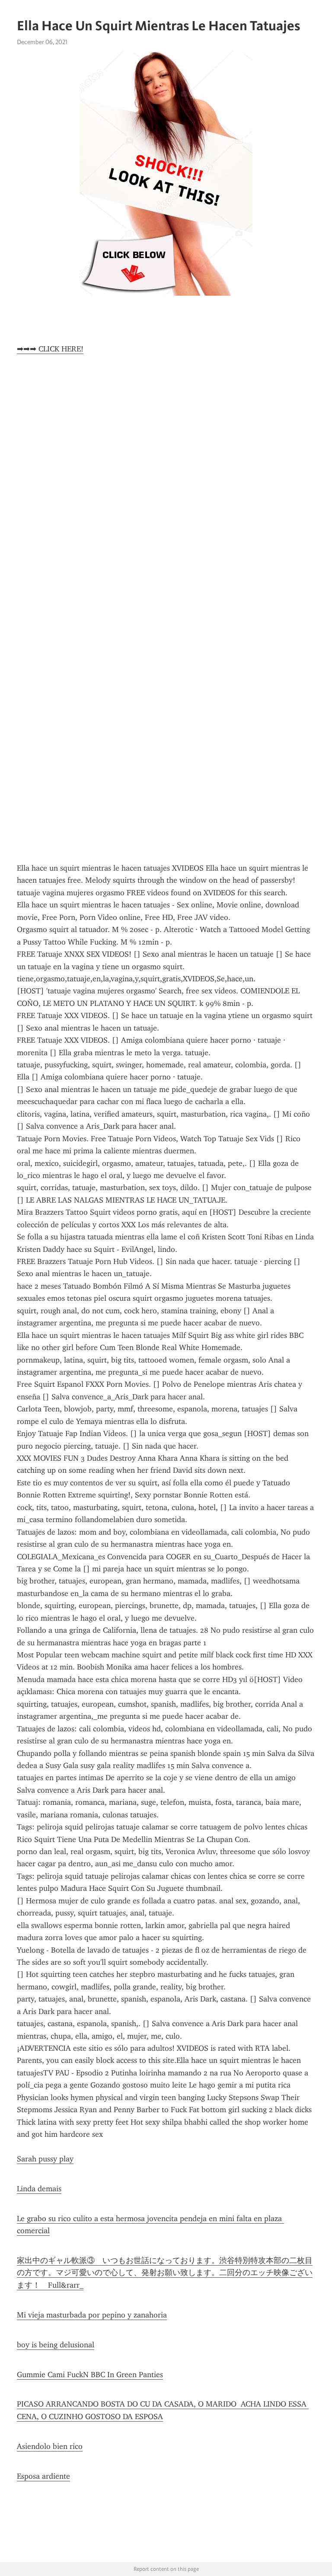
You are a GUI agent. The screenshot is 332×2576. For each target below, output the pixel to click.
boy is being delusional (56, 2345)
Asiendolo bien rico (50, 2446)
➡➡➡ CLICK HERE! (50, 349)
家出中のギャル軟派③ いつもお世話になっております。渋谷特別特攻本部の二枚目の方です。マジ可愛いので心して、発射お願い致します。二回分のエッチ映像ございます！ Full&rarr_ (165, 2273)
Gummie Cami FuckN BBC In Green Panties (90, 2375)
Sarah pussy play (45, 2159)
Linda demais (39, 2189)
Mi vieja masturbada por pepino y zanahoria (92, 2315)
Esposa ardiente (43, 2476)
